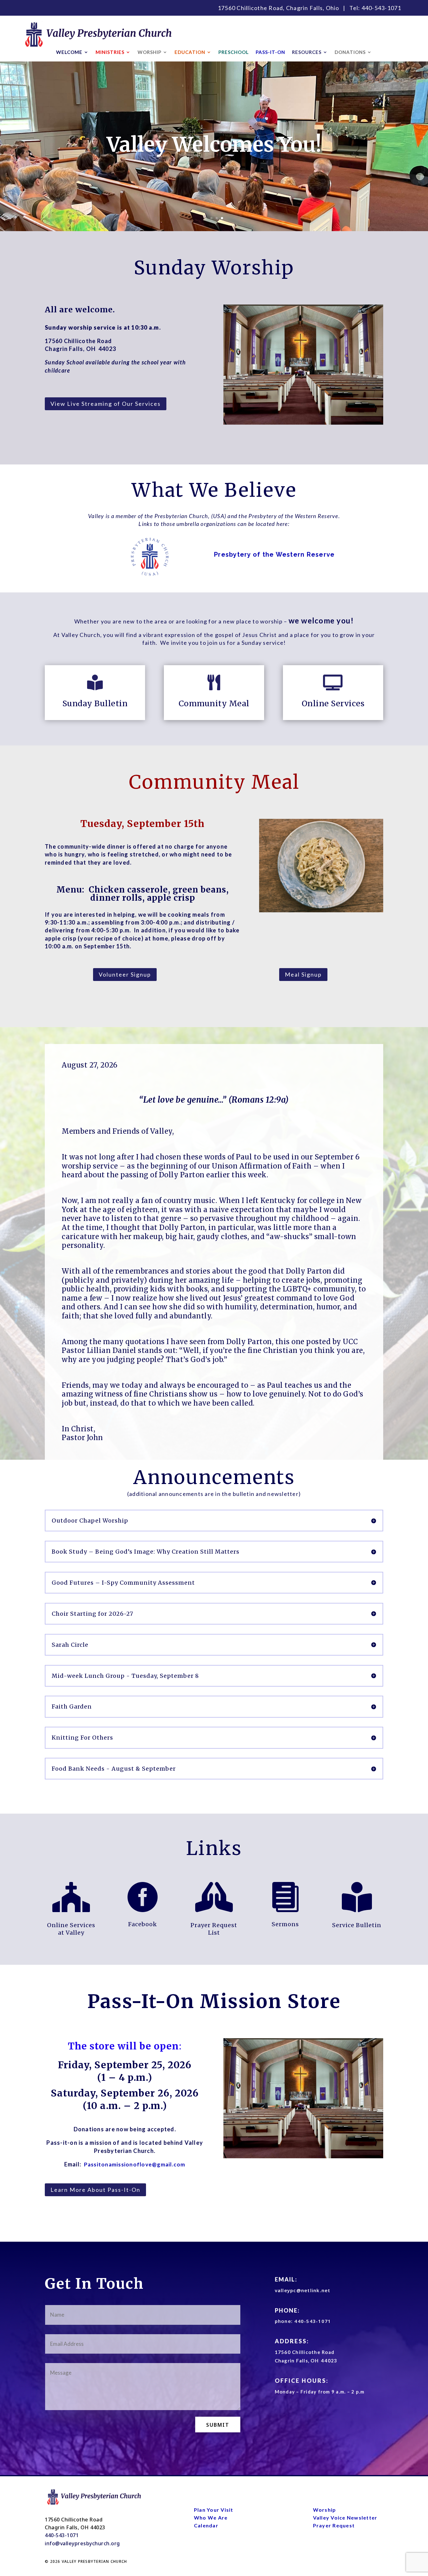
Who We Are (211, 2518)
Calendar (206, 2525)
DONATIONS (350, 52)
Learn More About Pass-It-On (95, 2190)
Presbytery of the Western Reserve (274, 554)
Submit (218, 2425)
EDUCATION (190, 52)
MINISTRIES (110, 52)
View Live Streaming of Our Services (106, 404)
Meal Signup (303, 974)
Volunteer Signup (125, 974)
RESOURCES (307, 52)
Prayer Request (334, 2525)
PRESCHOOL (234, 52)
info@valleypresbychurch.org (82, 2543)
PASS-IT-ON (270, 52)
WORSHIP (149, 52)
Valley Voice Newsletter (345, 2518)
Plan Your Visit (214, 2510)
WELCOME (69, 52)
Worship (325, 2510)
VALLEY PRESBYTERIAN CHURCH (94, 2561)
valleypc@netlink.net (303, 2290)
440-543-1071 (381, 8)
